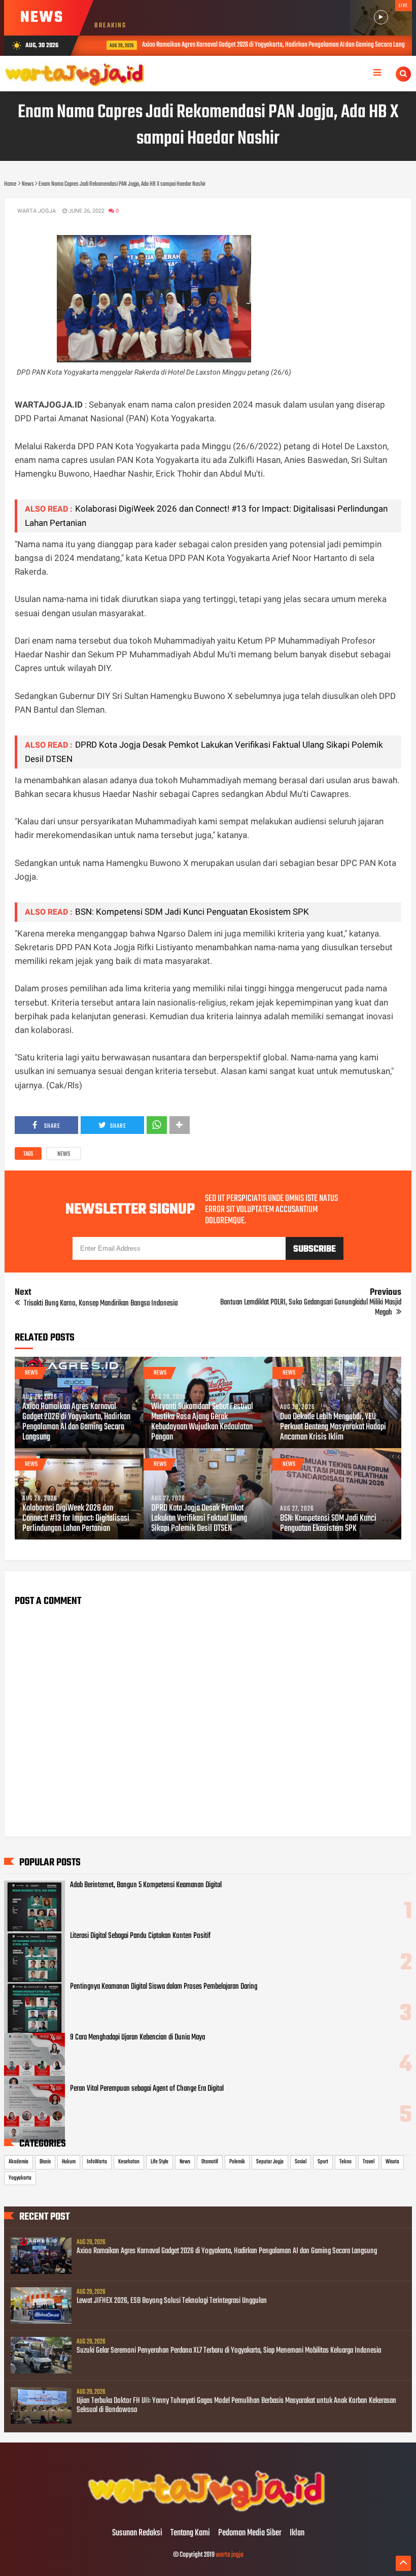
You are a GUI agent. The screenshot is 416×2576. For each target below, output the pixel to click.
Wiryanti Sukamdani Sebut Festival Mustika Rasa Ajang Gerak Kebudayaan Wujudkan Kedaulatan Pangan (202, 1422)
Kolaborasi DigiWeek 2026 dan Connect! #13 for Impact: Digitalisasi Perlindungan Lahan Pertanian (76, 1519)
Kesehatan (129, 2162)
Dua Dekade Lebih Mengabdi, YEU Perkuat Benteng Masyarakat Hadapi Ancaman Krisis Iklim (333, 1427)
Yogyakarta (20, 2178)
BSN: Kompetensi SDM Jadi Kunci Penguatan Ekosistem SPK (192, 912)
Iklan (297, 2533)
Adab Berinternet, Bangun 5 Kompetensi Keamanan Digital (146, 1885)
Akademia (19, 2162)
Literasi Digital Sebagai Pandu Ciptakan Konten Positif (140, 1936)
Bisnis (45, 2162)
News (64, 1154)
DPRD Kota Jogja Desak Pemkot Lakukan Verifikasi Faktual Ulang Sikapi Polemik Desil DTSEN (199, 1519)
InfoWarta (97, 2162)
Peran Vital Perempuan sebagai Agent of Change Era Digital (147, 2089)
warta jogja (230, 2555)
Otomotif (210, 2162)
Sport (323, 2162)
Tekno (345, 2162)
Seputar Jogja (270, 2162)
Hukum (69, 2162)
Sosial (301, 2162)
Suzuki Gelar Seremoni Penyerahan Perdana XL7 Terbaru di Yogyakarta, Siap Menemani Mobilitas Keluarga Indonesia (229, 2351)
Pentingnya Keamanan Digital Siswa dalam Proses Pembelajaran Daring (164, 1987)
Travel (369, 2162)
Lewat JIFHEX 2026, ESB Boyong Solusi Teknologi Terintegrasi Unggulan (172, 2301)
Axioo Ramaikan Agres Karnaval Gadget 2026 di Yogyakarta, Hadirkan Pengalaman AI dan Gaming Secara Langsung (265, 45)
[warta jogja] (208, 2512)
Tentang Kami (190, 2533)
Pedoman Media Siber (250, 2533)
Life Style (160, 2162)
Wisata (392, 2162)
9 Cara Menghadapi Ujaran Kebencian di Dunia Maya (137, 2037)
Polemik (237, 2162)
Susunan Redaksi (137, 2533)
